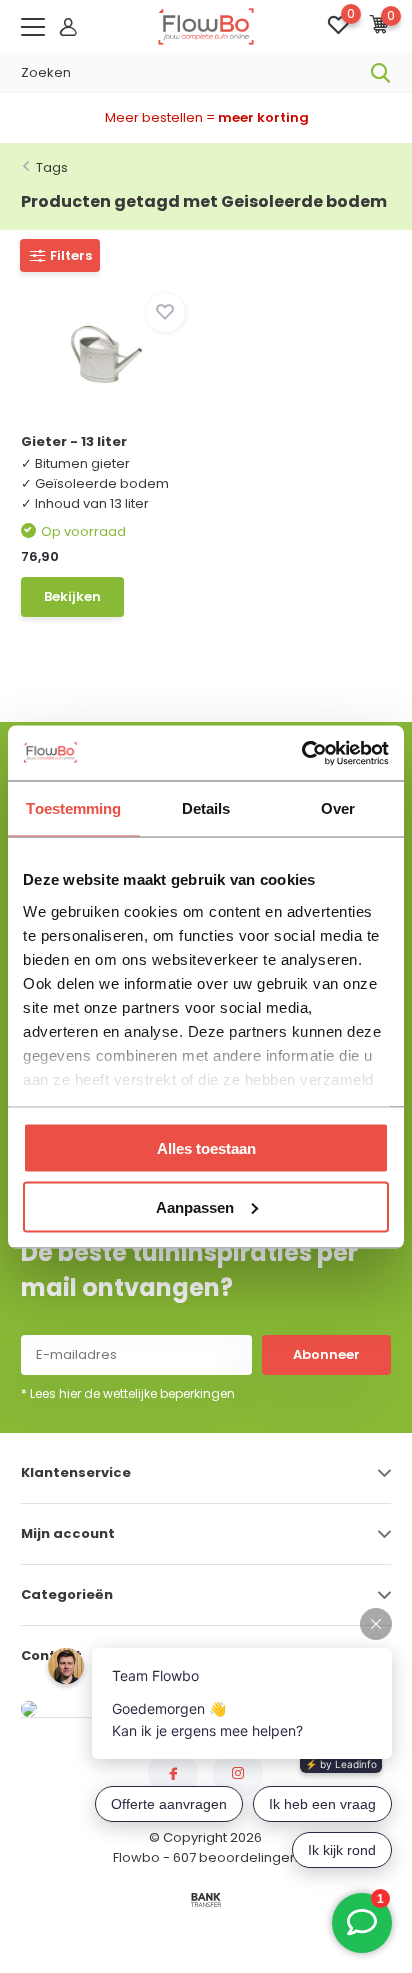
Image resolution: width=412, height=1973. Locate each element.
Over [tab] (338, 808)
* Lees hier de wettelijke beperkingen (128, 1393)
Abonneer (326, 1354)
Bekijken (72, 596)
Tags (52, 167)
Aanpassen (195, 1206)
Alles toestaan (206, 1148)
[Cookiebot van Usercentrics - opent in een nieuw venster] (301, 753)
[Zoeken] (381, 73)
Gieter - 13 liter (74, 441)
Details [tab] (206, 808)
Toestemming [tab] (73, 808)
